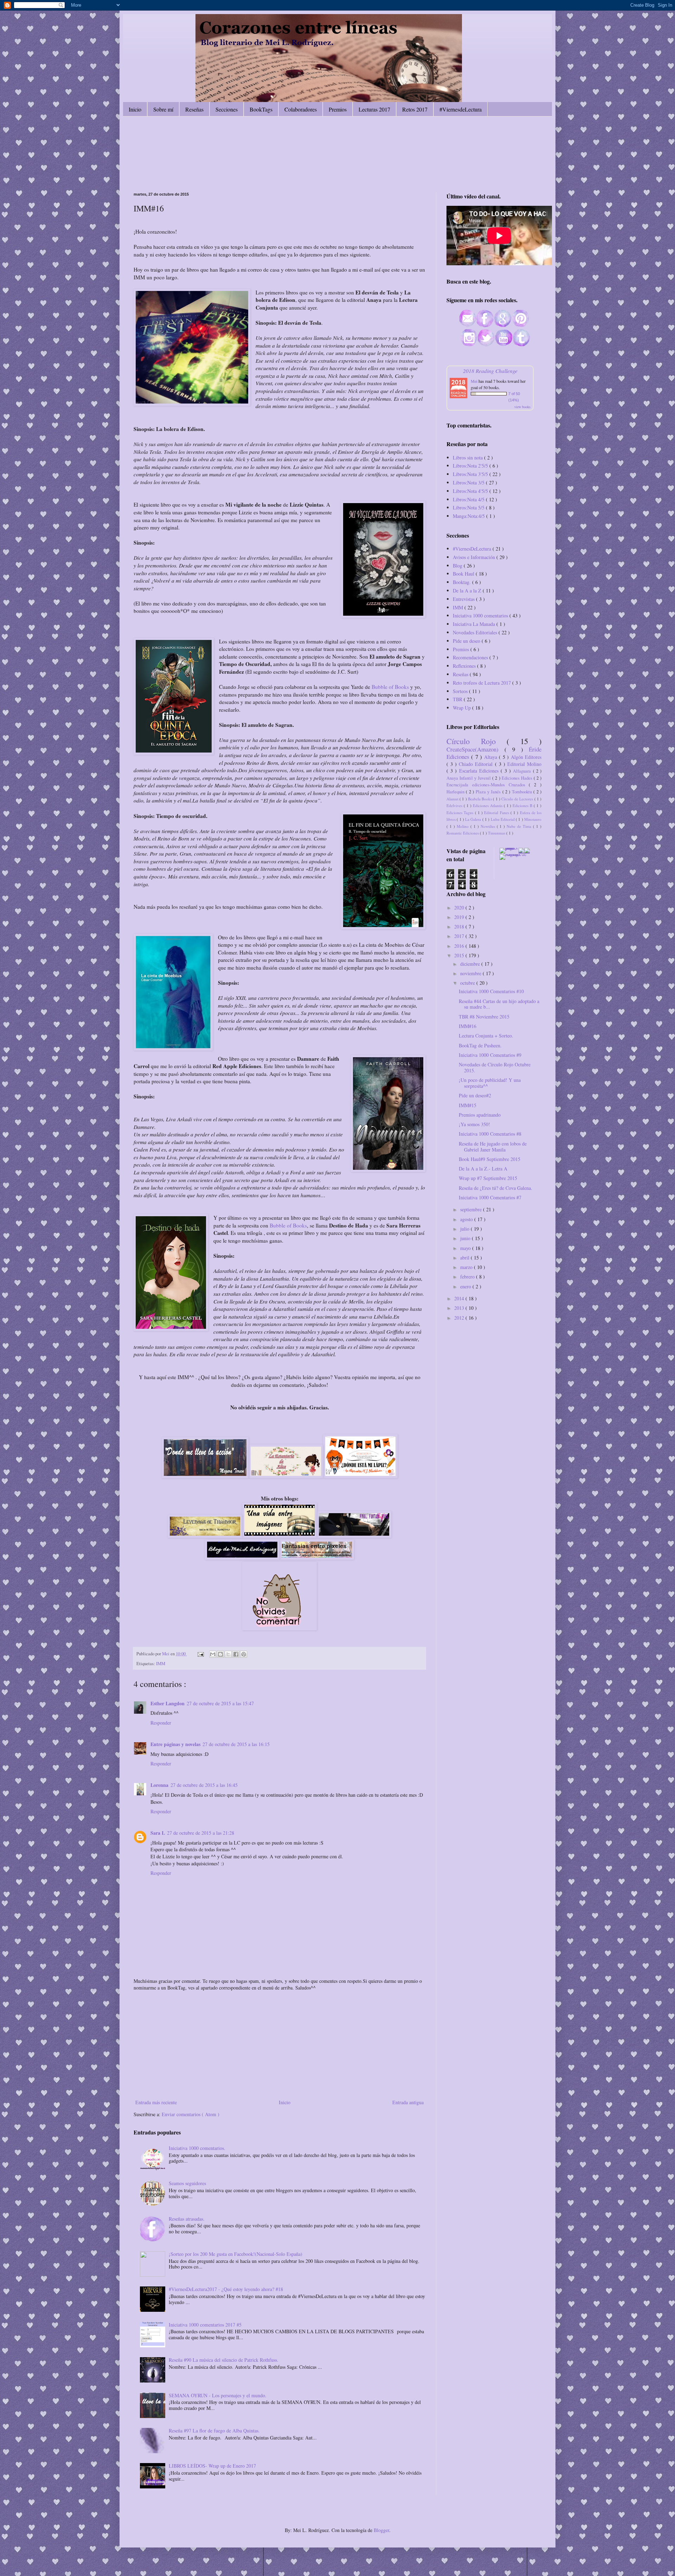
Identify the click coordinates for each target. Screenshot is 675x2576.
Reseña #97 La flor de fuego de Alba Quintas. (214, 2431)
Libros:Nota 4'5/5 (471, 491)
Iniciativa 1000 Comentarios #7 (490, 1197)
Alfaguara (523, 771)
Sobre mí (163, 109)
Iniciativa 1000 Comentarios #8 (490, 1134)
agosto (467, 1219)
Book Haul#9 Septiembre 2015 (490, 1159)
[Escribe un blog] (220, 1654)
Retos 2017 (415, 109)
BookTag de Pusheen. (480, 1045)
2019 (460, 917)
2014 (460, 1298)
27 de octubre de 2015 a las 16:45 (204, 1785)
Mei (474, 381)
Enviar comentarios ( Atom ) (191, 2114)
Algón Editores (526, 757)
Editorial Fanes (497, 813)
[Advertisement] (279, 2045)
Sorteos (461, 691)
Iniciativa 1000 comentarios (481, 616)
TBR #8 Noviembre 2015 (484, 1017)
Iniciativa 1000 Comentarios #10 (491, 991)
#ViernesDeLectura (473, 549)
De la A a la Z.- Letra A (483, 1169)
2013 (460, 1308)
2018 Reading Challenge (490, 371)
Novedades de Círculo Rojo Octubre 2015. (495, 1067)
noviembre (471, 973)
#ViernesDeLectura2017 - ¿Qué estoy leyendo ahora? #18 (226, 2289)
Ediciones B (523, 805)
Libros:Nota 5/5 (469, 507)
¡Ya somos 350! (474, 1124)
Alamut (453, 799)
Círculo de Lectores (518, 799)
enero (466, 1286)
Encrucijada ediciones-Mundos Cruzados (488, 785)
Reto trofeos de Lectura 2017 (483, 683)
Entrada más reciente (156, 2102)
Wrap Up (462, 708)
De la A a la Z (468, 591)
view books (522, 407)
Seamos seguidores (187, 2183)
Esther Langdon (168, 1703)
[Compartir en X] (228, 1654)
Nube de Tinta (520, 826)
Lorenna (159, 1785)
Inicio (135, 109)
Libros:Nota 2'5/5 (471, 466)
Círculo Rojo (477, 741)
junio (466, 1238)
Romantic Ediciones (463, 833)
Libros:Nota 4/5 (469, 499)
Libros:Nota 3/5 (469, 483)
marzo (467, 1267)
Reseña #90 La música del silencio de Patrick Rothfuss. (224, 2360)
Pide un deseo (467, 641)
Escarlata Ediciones (480, 771)
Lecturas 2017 (374, 109)
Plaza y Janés (489, 792)
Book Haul (464, 574)
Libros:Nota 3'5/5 (471, 474)
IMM (161, 1664)
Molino (464, 826)
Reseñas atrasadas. (187, 2219)
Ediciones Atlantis (488, 805)
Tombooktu (523, 792)
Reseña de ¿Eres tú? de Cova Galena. (496, 1188)
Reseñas (194, 109)
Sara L (158, 1833)
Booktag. (462, 582)
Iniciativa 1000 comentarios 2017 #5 (205, 2325)
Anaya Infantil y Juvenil (469, 778)
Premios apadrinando (480, 1115)
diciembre (471, 964)
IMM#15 (468, 1105)
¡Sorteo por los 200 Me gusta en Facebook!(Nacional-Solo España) (236, 2254)
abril (465, 1258)
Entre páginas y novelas (175, 1744)
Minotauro (533, 819)
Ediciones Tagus (461, 813)
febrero (468, 1277)
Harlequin (456, 792)
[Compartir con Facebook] (236, 1654)
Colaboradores (301, 109)
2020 (460, 908)
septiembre (472, 1209)
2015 (460, 955)
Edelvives (455, 805)
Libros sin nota (468, 458)
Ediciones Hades (518, 778)
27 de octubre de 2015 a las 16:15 (236, 1744)
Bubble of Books (390, 687)
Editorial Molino (524, 764)
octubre (468, 983)
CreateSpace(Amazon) (475, 749)
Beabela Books (480, 799)
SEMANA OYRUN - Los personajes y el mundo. (218, 2395)
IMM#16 (468, 1026)
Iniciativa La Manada (475, 624)
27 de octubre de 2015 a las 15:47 (220, 1703)
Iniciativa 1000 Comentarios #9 (490, 1055)
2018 (460, 927)
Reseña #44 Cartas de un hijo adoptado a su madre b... (499, 1004)
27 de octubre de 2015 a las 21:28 (201, 1833)
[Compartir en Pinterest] (244, 1654)
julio (465, 1229)
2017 (460, 936)
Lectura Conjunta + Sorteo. (486, 1036)
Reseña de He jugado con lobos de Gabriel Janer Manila (493, 1147)
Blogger (381, 2530)
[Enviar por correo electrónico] (213, 1654)
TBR (458, 699)
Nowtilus (489, 826)
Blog (458, 566)
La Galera (474, 819)
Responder (161, 1723)
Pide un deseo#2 (475, 1095)
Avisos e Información (475, 557)
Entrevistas (464, 599)
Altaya (491, 757)
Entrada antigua (408, 2102)
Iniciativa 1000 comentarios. (197, 2148)
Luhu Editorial (503, 819)
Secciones (227, 109)
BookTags (261, 109)
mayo (466, 1248)
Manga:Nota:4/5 (470, 516)
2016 (460, 946)
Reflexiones (465, 666)
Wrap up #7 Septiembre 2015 (488, 1178)
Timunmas (497, 833)
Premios (338, 109)
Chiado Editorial (477, 764)
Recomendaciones (471, 657)
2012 (460, 1318)
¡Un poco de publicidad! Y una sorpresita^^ (490, 1083)
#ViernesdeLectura (461, 109)
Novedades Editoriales (476, 632)
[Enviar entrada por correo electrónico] (200, 1654)
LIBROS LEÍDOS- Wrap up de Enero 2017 (212, 2466)
